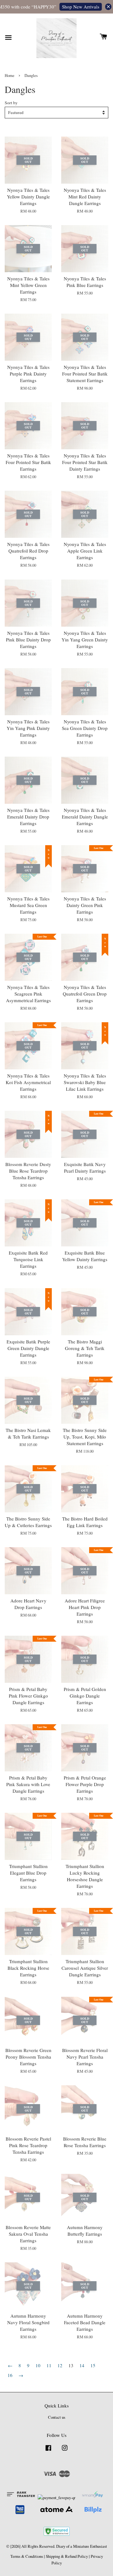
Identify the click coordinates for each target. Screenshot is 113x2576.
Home (10, 76)
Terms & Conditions (27, 2556)
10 (38, 2365)
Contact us (57, 2417)
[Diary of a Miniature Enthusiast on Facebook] (48, 2451)
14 (82, 2365)
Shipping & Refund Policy (67, 2556)
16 (10, 2375)
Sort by (11, 103)
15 (93, 2365)
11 (49, 2365)
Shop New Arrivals (74, 7)
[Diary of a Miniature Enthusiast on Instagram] (65, 2451)
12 (60, 2365)
